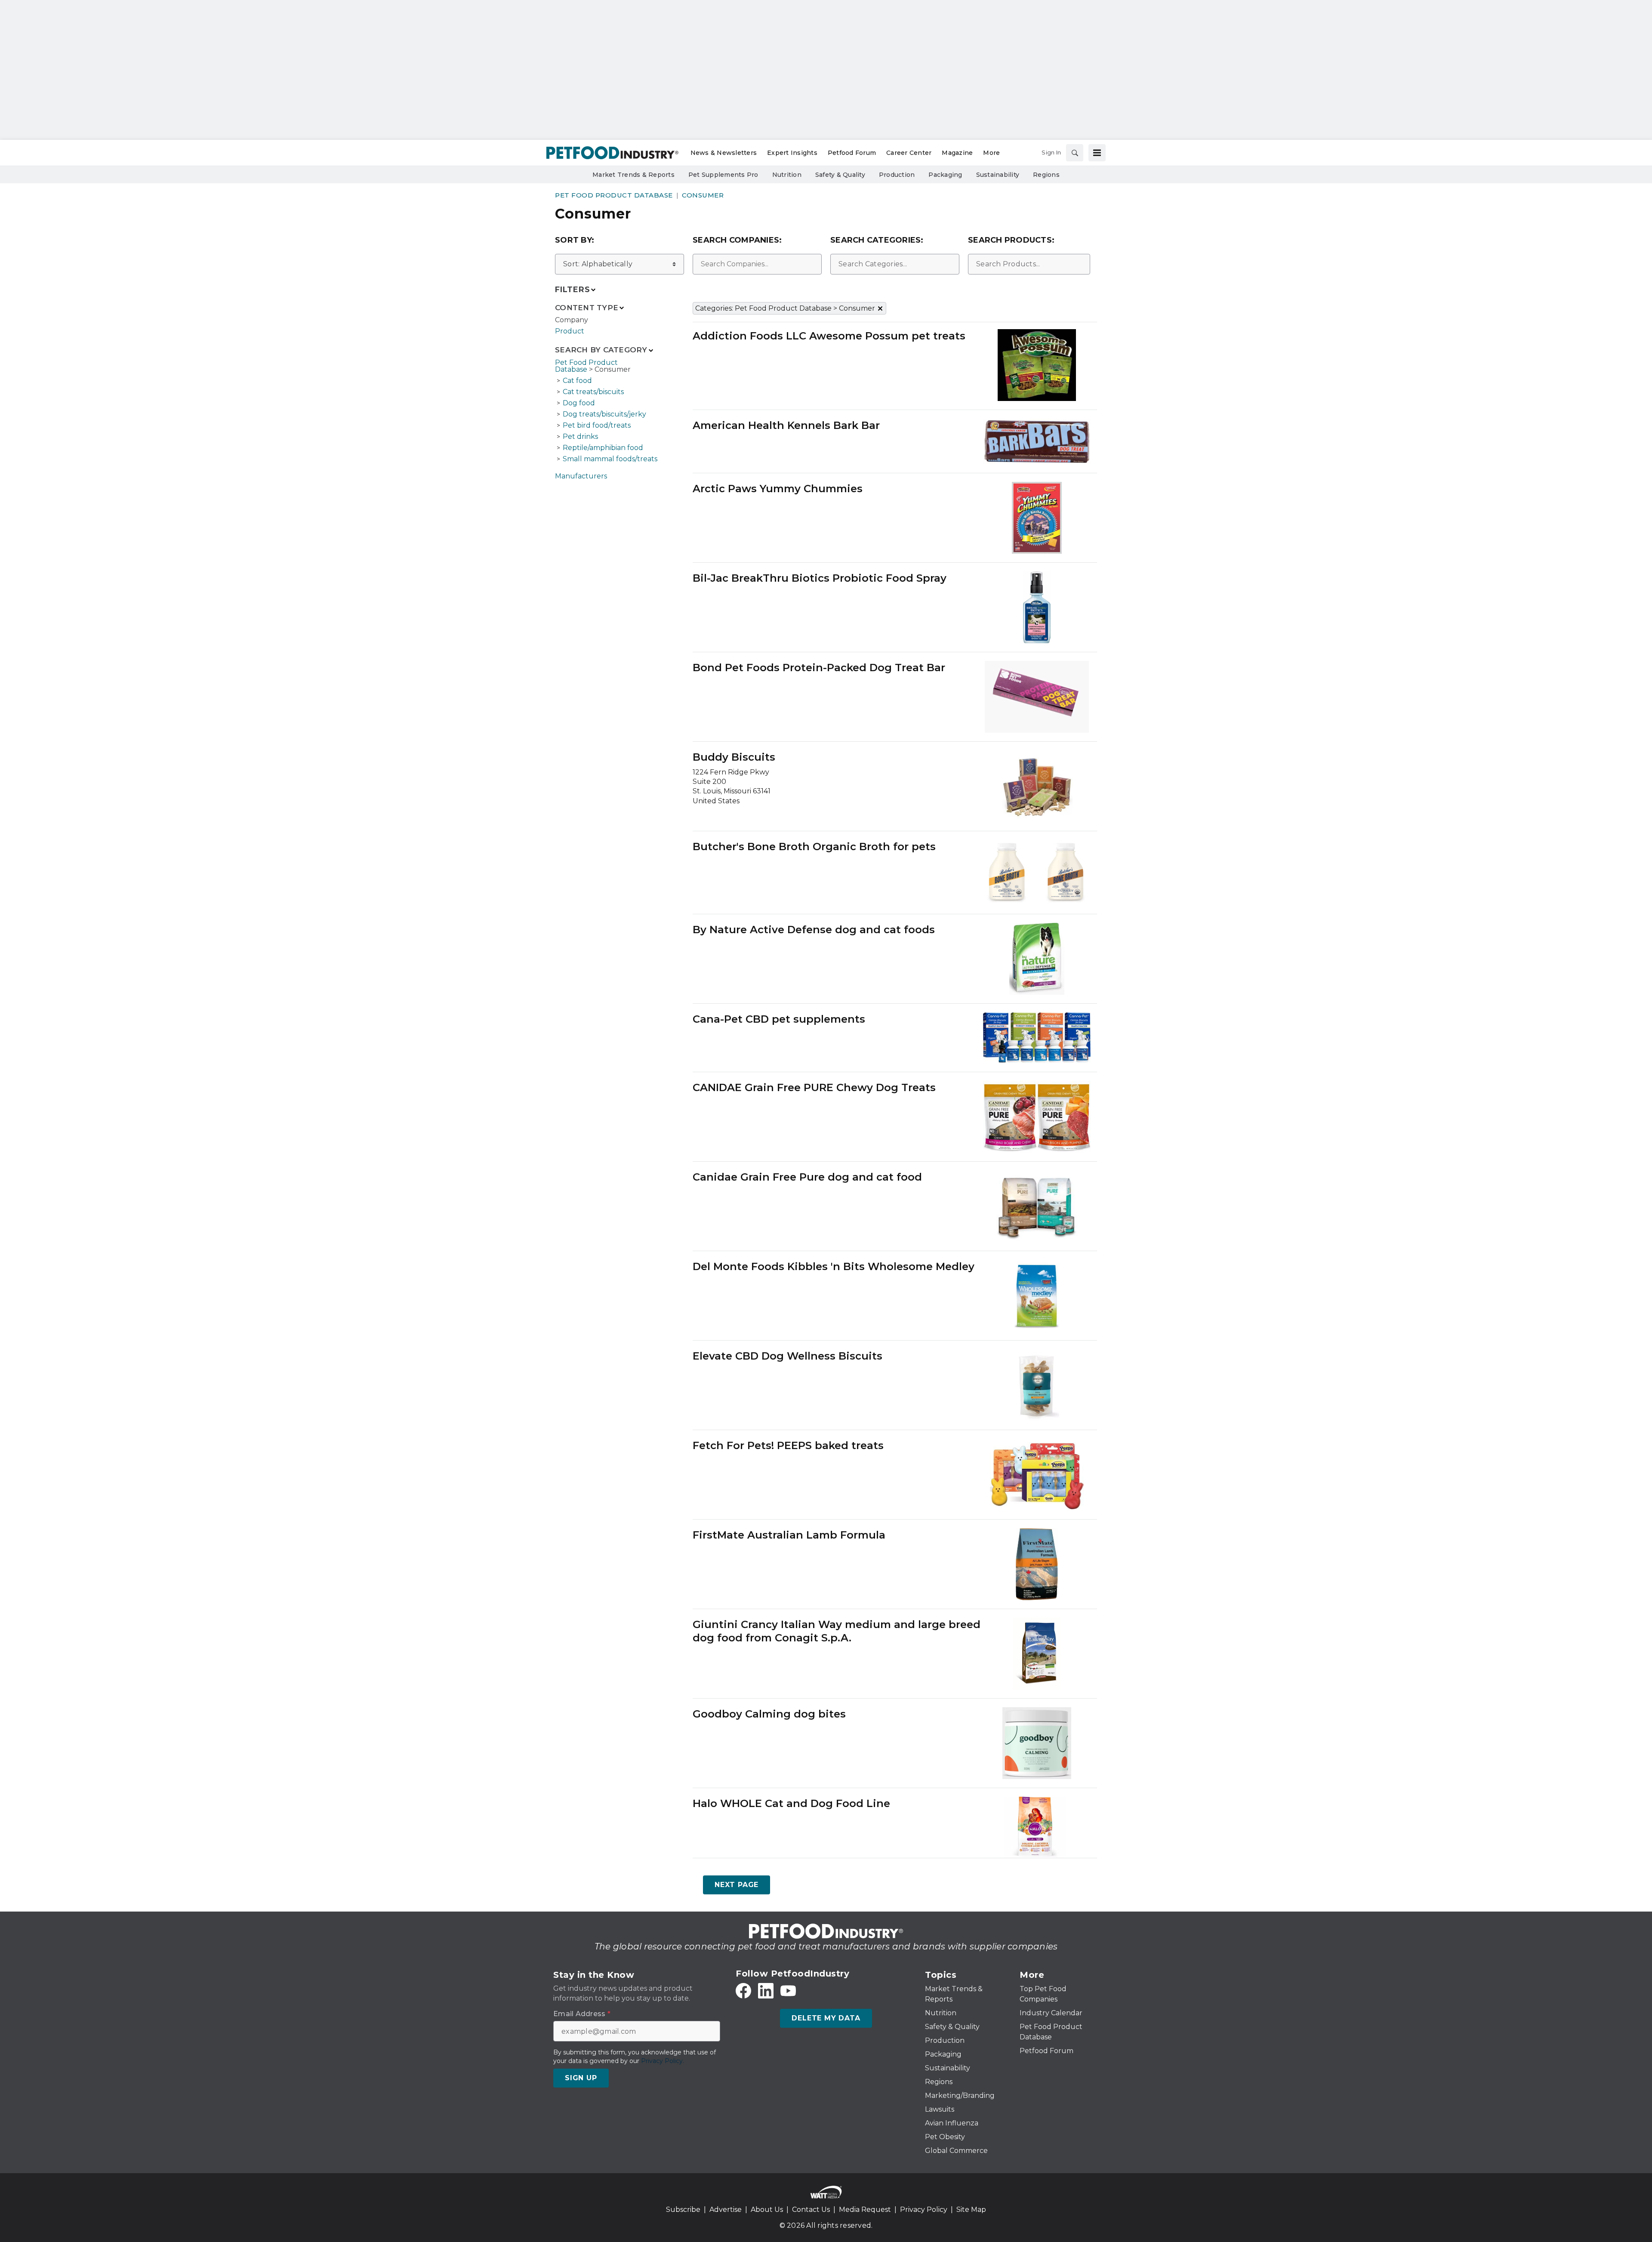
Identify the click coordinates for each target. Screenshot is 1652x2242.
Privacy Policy (924, 2210)
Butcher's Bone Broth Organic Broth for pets (814, 847)
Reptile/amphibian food (603, 448)
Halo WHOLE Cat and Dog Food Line (791, 1803)
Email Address (582, 2014)
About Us (767, 2210)
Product (570, 331)
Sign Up (581, 2078)
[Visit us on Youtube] (788, 1991)
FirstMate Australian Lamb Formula (789, 1535)
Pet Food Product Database (614, 195)
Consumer (703, 195)
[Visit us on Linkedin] (766, 1991)
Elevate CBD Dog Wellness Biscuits (787, 1356)
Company (572, 320)
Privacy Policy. (663, 2061)
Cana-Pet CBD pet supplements (779, 1019)
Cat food (577, 381)
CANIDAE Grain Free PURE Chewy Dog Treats (814, 1087)
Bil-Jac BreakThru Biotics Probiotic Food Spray (820, 578)
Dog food (579, 403)
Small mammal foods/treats (610, 459)
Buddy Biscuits (734, 757)
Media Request (865, 2210)
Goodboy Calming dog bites (769, 1714)
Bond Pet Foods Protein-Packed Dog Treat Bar (819, 668)
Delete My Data (826, 2018)
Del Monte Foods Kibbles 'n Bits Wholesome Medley (834, 1266)
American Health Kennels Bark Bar (786, 425)
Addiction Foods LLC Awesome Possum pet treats (829, 336)
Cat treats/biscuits (593, 392)
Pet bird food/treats (597, 425)
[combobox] (757, 264)
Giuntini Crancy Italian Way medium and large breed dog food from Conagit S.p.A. (837, 1631)
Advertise (726, 2210)
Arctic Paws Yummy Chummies (778, 489)
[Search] (1075, 153)
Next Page (737, 1885)
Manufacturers (581, 476)
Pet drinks (580, 436)
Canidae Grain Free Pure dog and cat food (807, 1177)
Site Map (971, 2210)
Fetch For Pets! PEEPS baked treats (788, 1445)
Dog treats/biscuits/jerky (604, 414)
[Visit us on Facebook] (743, 1991)
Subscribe (683, 2210)
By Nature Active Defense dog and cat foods (814, 930)
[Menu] (1097, 153)
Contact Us (811, 2210)
